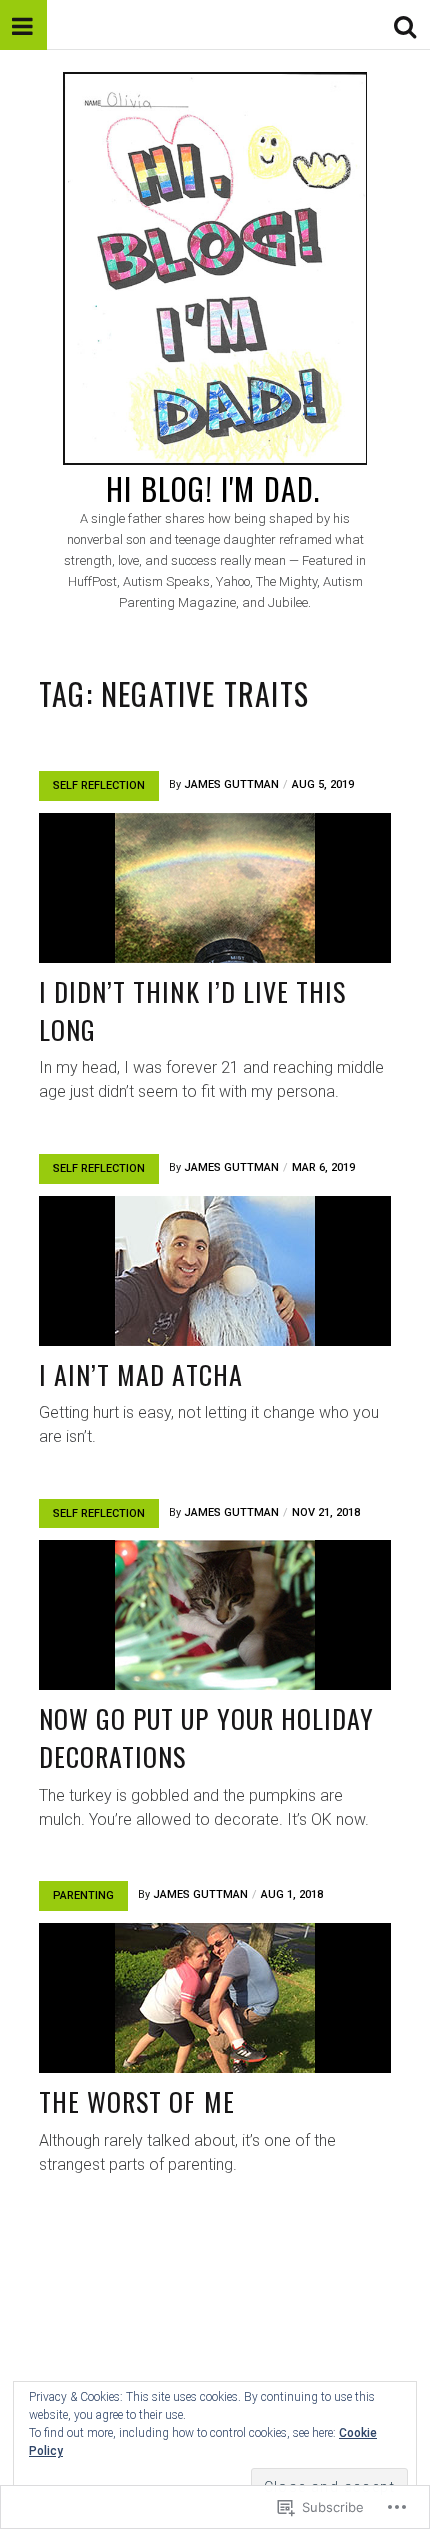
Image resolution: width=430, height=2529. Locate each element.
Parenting (83, 1895)
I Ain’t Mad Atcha (141, 1374)
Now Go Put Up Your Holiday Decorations (206, 1737)
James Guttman (231, 784)
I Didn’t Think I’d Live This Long (192, 1010)
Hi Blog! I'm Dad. (213, 488)
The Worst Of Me (137, 2101)
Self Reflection (99, 785)
